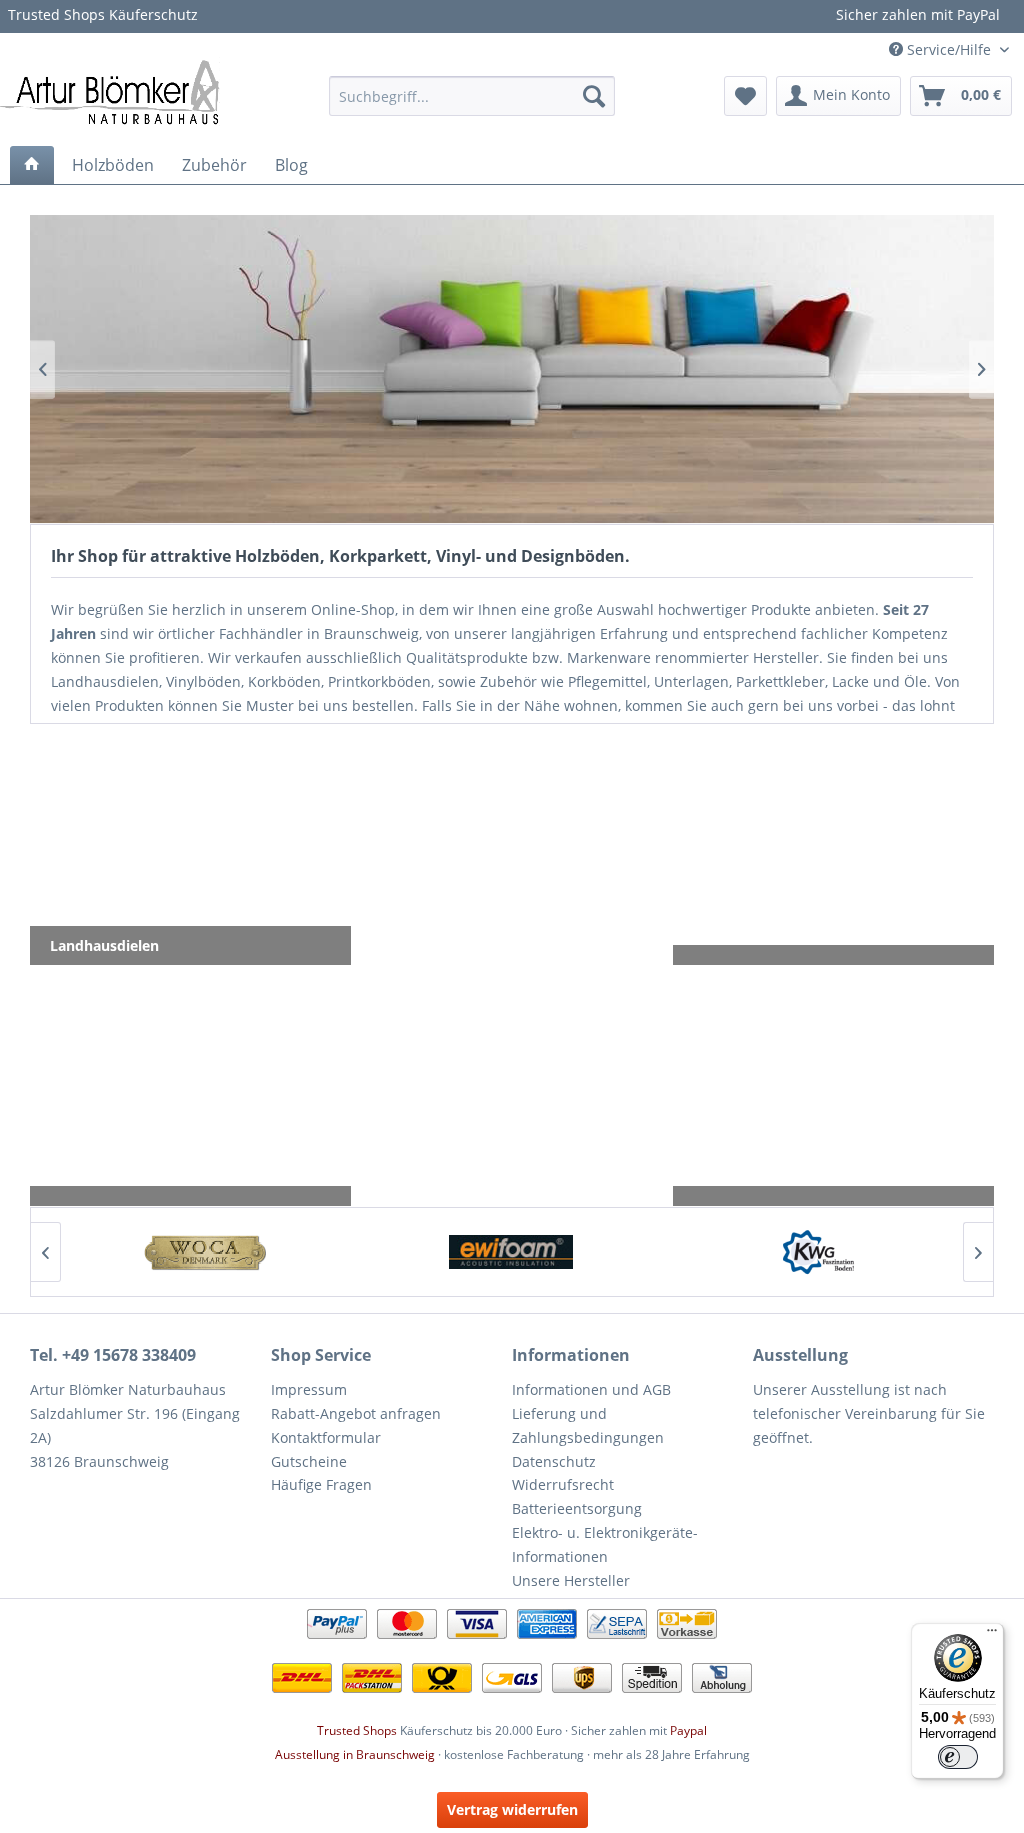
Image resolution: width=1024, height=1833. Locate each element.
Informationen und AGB (591, 1389)
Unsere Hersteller (571, 1580)
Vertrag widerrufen (512, 1809)
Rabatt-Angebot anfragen (356, 1413)
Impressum (309, 1389)
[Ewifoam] (511, 1252)
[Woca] (203, 1252)
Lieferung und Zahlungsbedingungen (588, 1425)
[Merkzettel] (745, 96)
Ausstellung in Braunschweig (355, 1754)
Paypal (688, 1730)
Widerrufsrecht (563, 1484)
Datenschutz (554, 1461)
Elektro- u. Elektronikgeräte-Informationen (605, 1544)
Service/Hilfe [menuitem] (949, 49)
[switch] (958, 1757)
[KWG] (818, 1252)
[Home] (32, 165)
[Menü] (992, 1635)
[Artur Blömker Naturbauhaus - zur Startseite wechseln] (110, 91)
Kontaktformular (326, 1437)
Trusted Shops (357, 1730)
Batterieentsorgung (577, 1508)
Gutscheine (309, 1461)
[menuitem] (472, 96)
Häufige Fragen (321, 1484)
